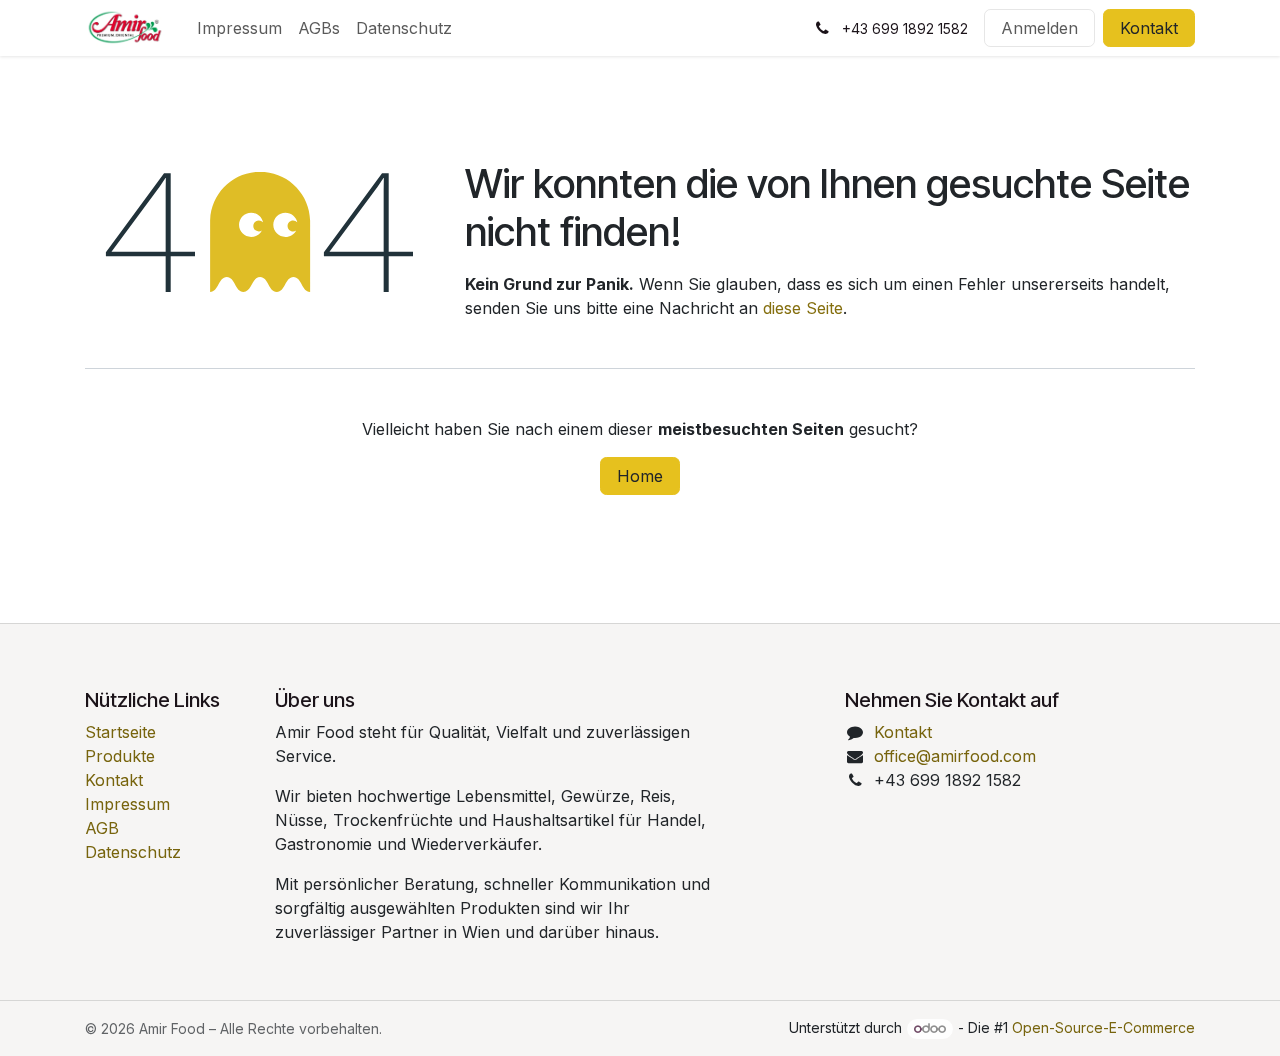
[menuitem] (239, 28)
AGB (102, 828)
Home (640, 476)
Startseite (120, 732)
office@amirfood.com (955, 756)
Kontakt (1149, 28)
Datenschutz (133, 852)
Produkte (120, 756)
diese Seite (803, 308)
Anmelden (1039, 28)
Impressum (127, 804)
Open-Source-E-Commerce (1103, 1027)
